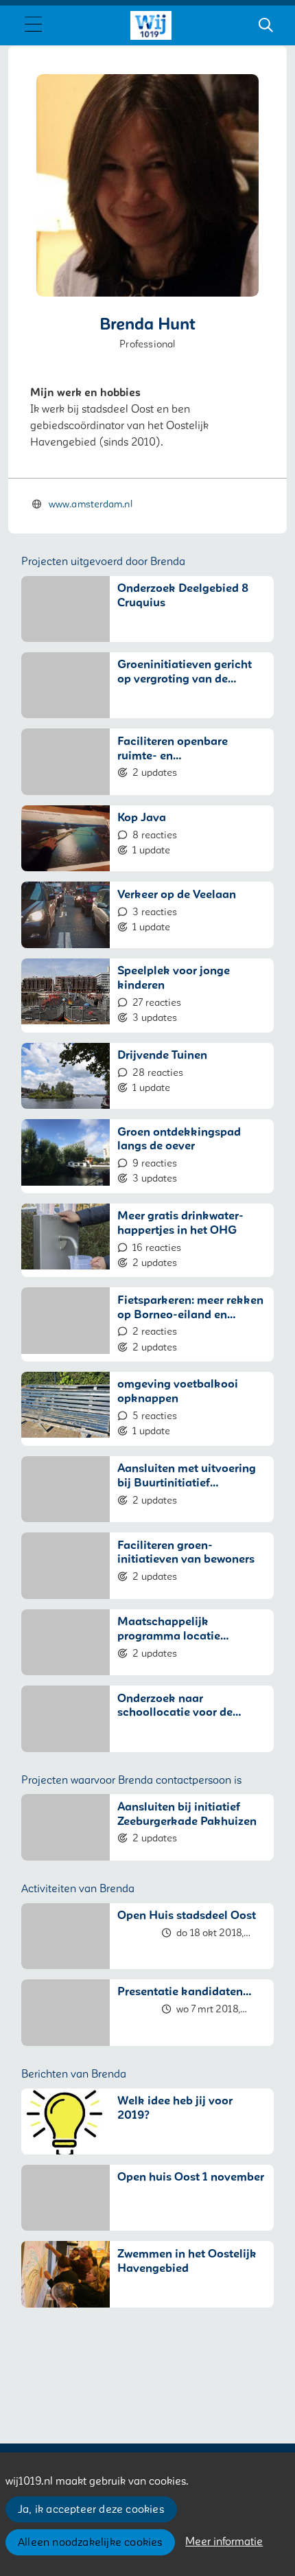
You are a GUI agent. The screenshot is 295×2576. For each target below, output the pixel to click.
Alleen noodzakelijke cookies (90, 2542)
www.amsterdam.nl (91, 504)
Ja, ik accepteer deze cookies (91, 2509)
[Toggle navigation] (33, 25)
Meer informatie (224, 2542)
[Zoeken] (265, 25)
